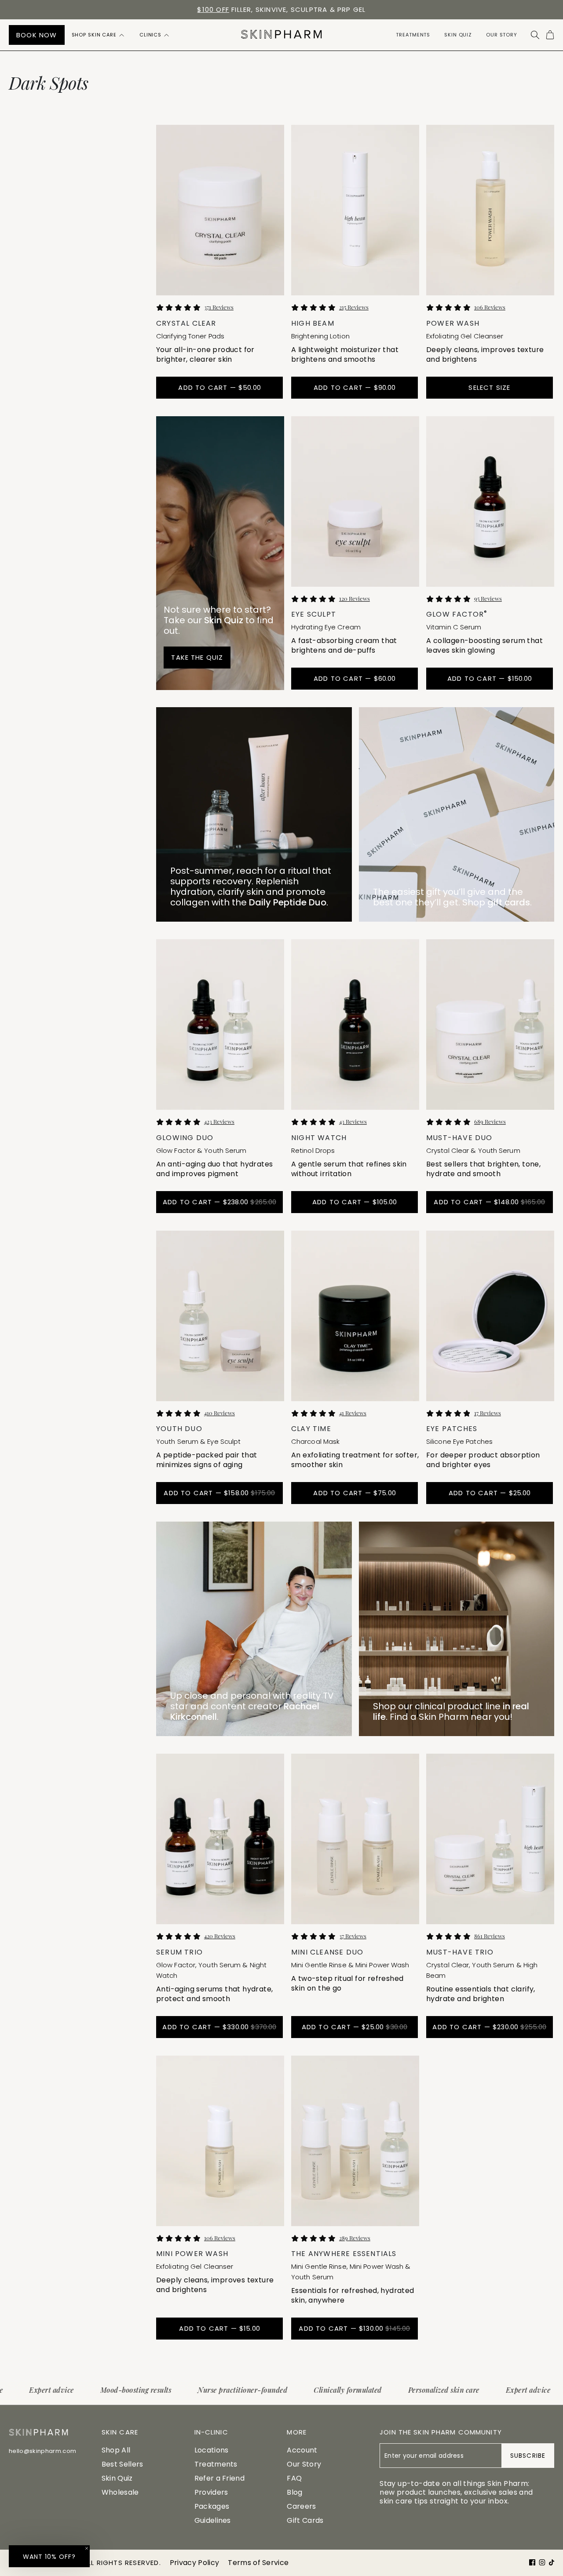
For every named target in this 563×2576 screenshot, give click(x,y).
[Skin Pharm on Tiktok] (552, 2562)
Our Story (304, 2464)
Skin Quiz (117, 2478)
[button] (99, 35)
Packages (212, 2506)
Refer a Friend (219, 2478)
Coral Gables (276, 9)
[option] (281, 10)
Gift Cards (305, 2520)
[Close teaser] (87, 2548)
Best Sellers (122, 2464)
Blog (294, 2492)
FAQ (294, 2478)
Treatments (216, 2464)
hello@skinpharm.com (42, 2451)
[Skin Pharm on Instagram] (542, 2562)
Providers (211, 2492)
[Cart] (550, 35)
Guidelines (213, 2520)
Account (302, 2450)
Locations (212, 2450)
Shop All (116, 2450)
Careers (301, 2506)
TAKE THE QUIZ (197, 657)
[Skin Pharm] (281, 35)
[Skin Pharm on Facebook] (532, 2562)
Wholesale (120, 2492)
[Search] (535, 35)
